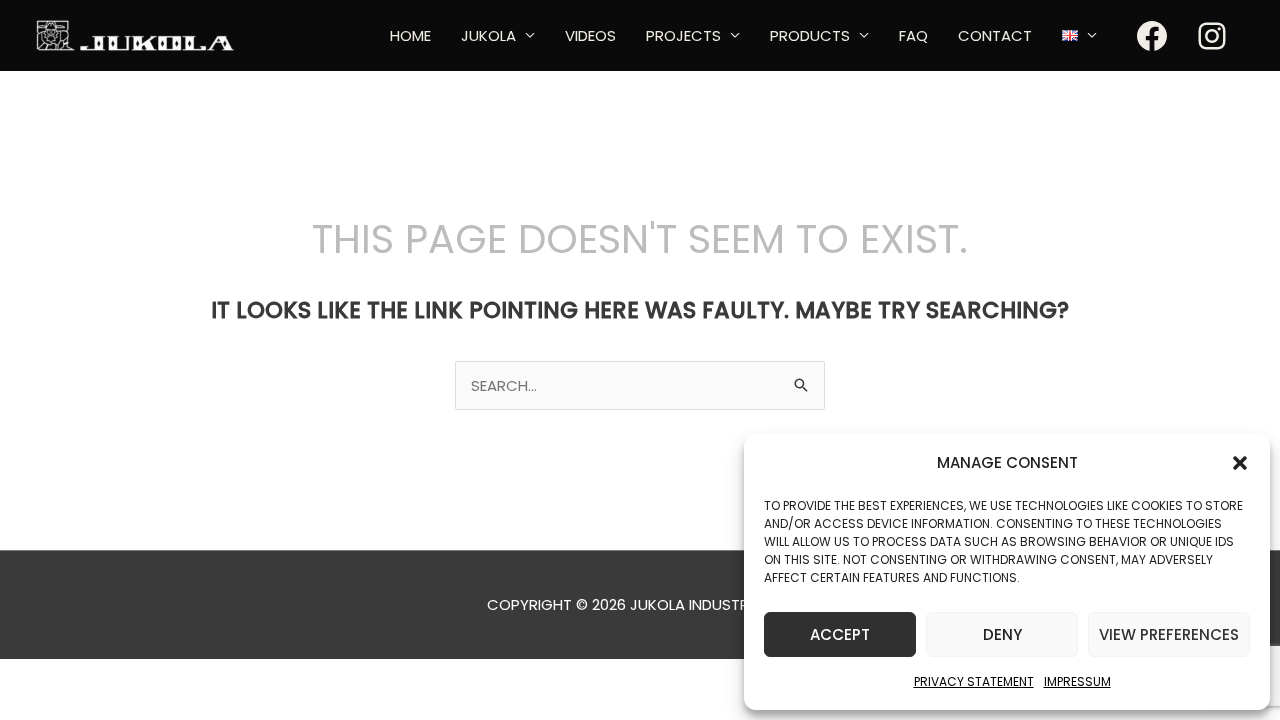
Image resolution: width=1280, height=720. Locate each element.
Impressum (1077, 681)
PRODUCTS (810, 35)
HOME (410, 35)
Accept (840, 634)
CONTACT (995, 35)
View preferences (1169, 634)
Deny (1002, 634)
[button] (1240, 463)
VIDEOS (590, 35)
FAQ (913, 35)
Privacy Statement (974, 681)
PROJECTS (683, 35)
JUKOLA (488, 35)
